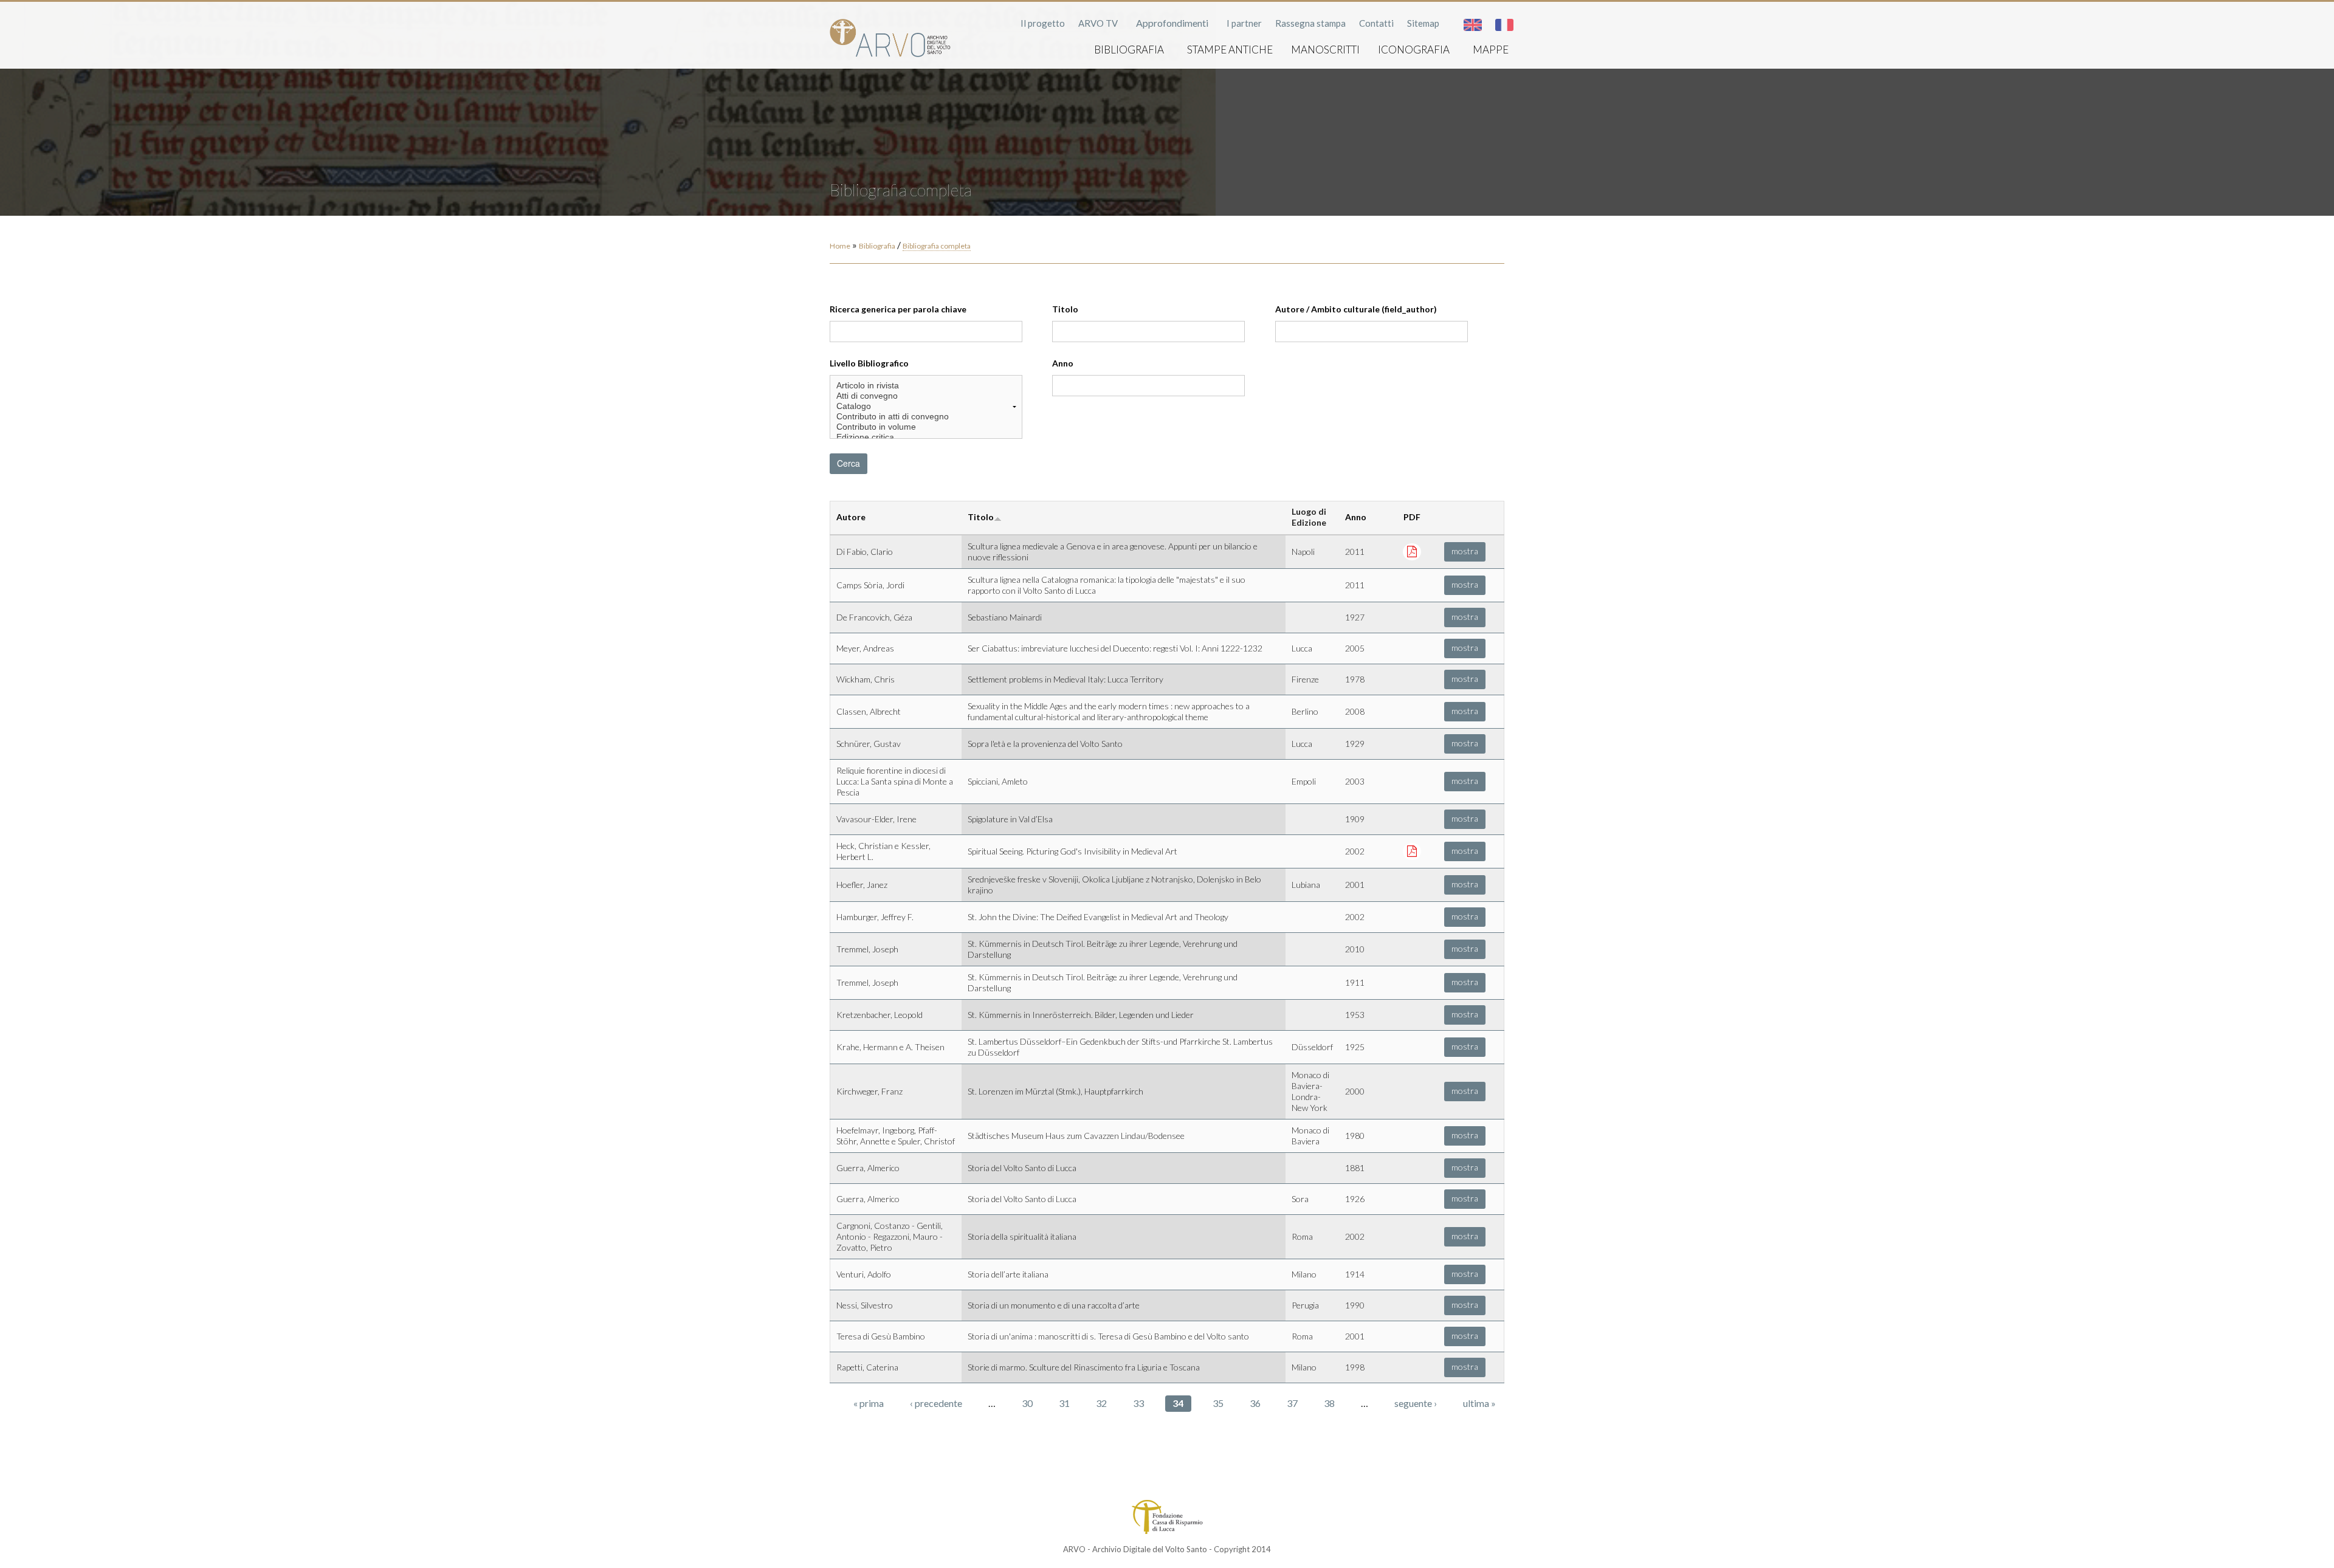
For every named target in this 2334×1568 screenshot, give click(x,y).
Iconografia (1414, 50)
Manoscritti (1325, 50)
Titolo (1065, 309)
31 (1064, 1403)
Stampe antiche (1230, 50)
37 (1292, 1403)
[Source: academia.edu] (1412, 551)
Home (840, 246)
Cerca (849, 463)
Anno (1063, 363)
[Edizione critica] (926, 437)
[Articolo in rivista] (926, 386)
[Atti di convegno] (926, 396)
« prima (869, 1403)
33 (1138, 1403)
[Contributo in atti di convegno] (926, 417)
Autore (851, 517)
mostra (1465, 551)
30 (1027, 1403)
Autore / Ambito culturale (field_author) (1356, 309)
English (1473, 25)
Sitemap (1423, 23)
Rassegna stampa (1310, 23)
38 (1329, 1403)
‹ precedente (936, 1403)
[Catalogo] (926, 406)
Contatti (1376, 23)
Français (1504, 25)
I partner (1244, 23)
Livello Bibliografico (869, 363)
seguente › (1416, 1403)
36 (1255, 1403)
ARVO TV (1098, 23)
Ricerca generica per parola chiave (898, 309)
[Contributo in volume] (926, 427)
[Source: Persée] (1412, 851)
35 (1218, 1403)
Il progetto (1043, 23)
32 (1101, 1403)
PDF (1412, 517)
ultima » (1479, 1403)
